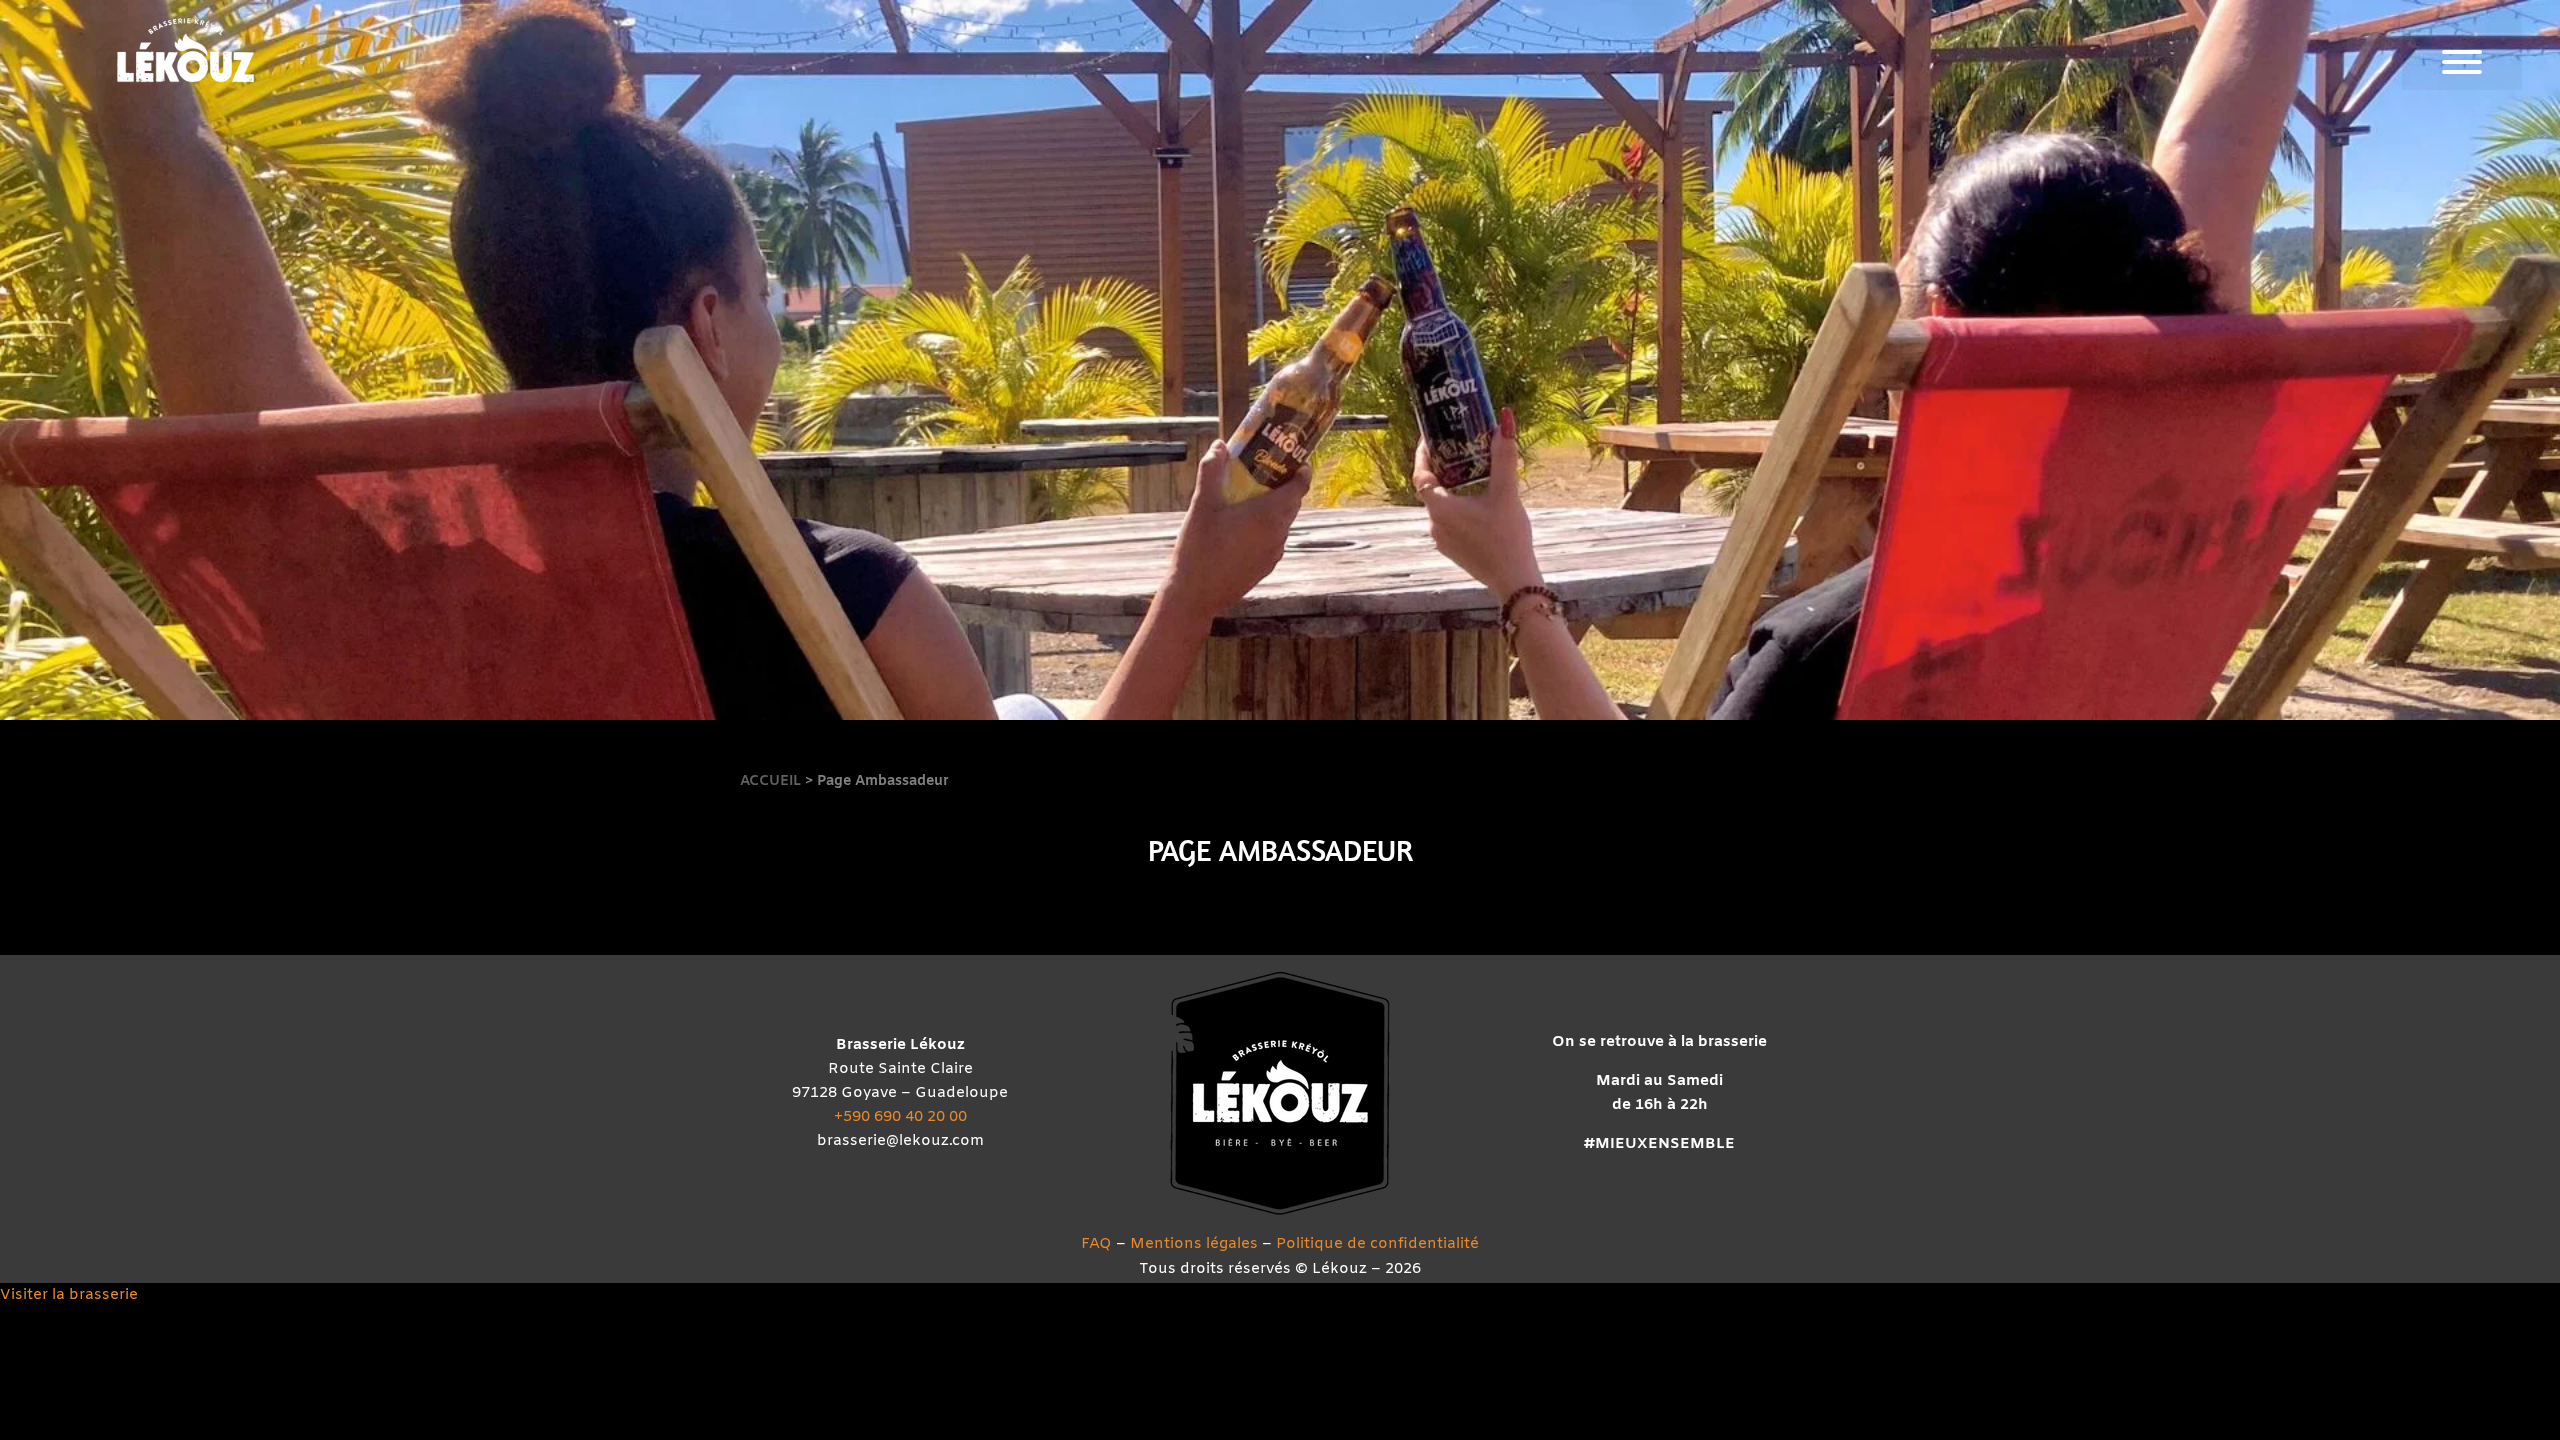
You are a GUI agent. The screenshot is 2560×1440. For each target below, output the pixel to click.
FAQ (1096, 1244)
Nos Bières (2309, 394)
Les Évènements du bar (2309, 597)
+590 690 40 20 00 (900, 1117)
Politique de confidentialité (1377, 1244)
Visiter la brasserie (69, 1295)
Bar (2309, 496)
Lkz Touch (2309, 293)
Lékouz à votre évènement (2309, 901)
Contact (2309, 1002)
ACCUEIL (772, 781)
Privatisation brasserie (2309, 800)
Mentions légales (1194, 1244)
